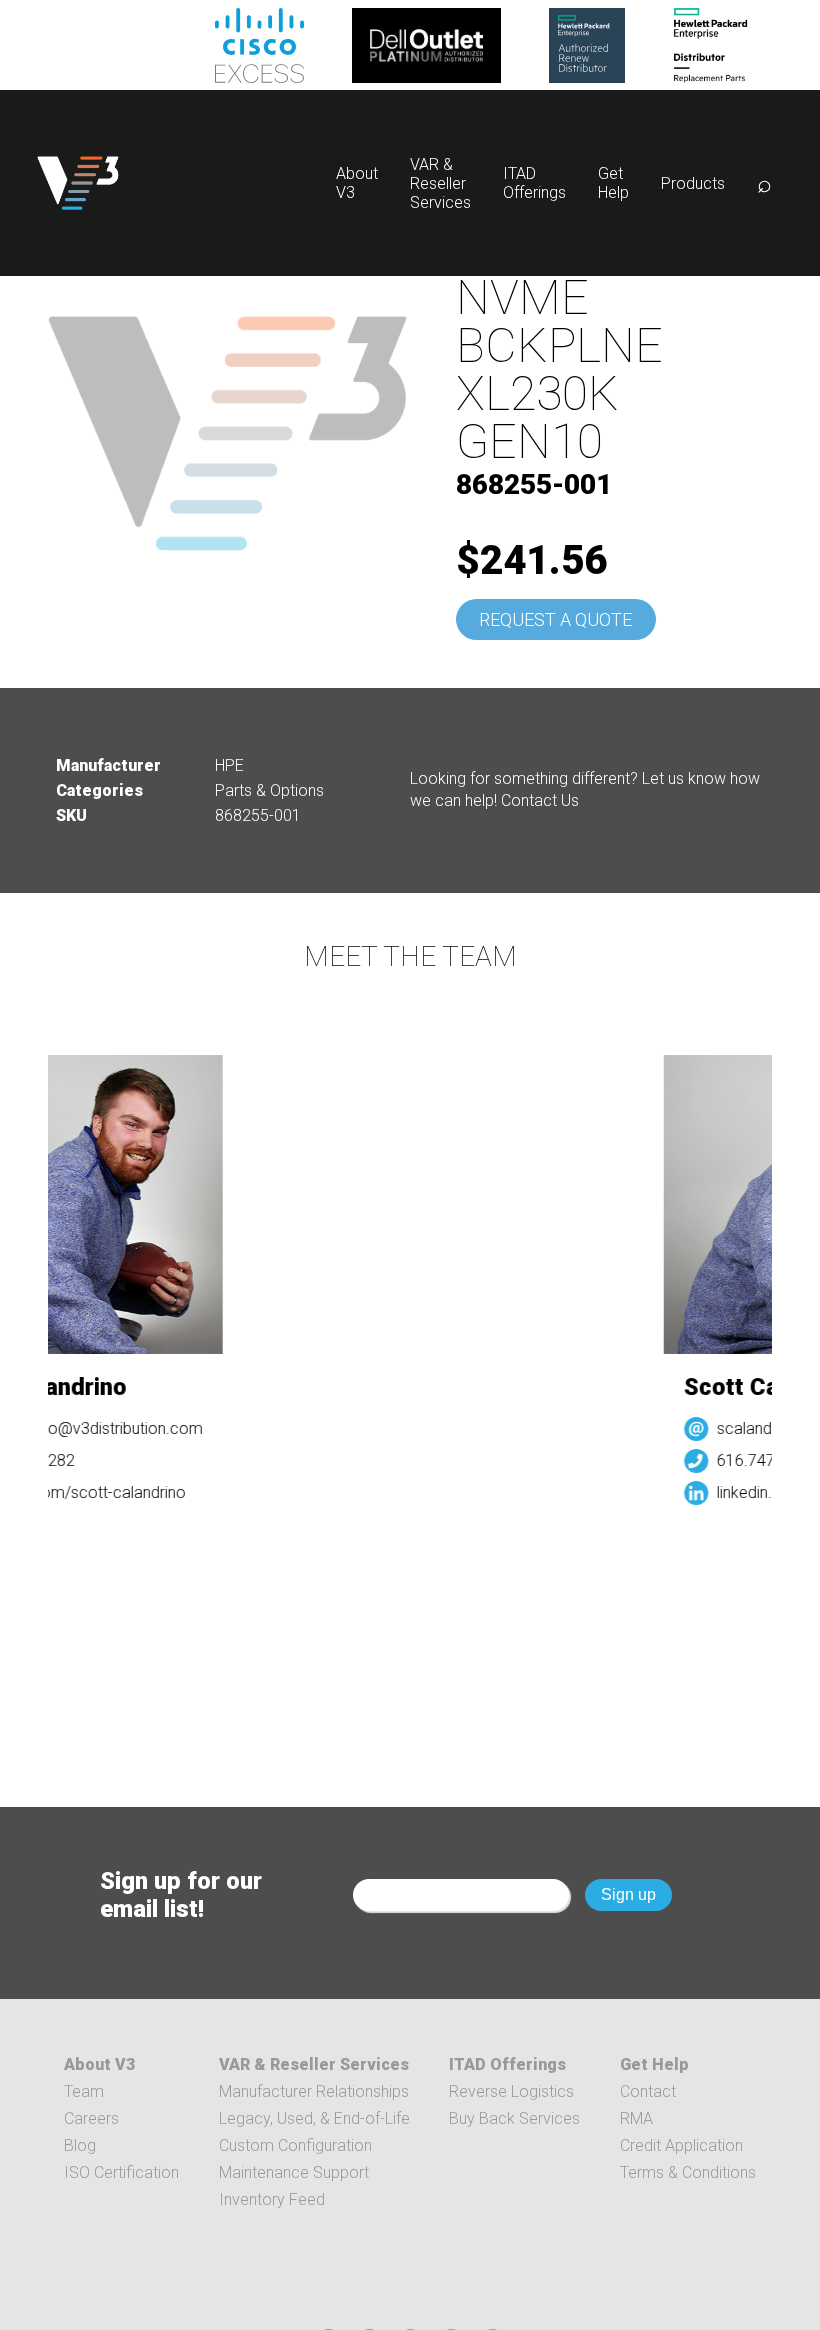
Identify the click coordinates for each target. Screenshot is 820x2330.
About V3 (99, 2064)
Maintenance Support (294, 2172)
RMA (636, 2118)
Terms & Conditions (688, 2172)
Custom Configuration (295, 2145)
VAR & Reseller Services (440, 183)
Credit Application (681, 2145)
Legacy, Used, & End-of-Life (314, 2118)
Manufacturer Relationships (314, 2091)
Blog (80, 2145)
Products (693, 183)
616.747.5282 (756, 1460)
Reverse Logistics (511, 2091)
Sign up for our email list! (181, 1895)
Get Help (613, 183)
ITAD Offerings (534, 183)
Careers (91, 2118)
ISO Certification (121, 2172)
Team (84, 2091)
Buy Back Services (514, 2118)
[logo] (78, 183)
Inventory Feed (272, 2199)
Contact (648, 2091)
